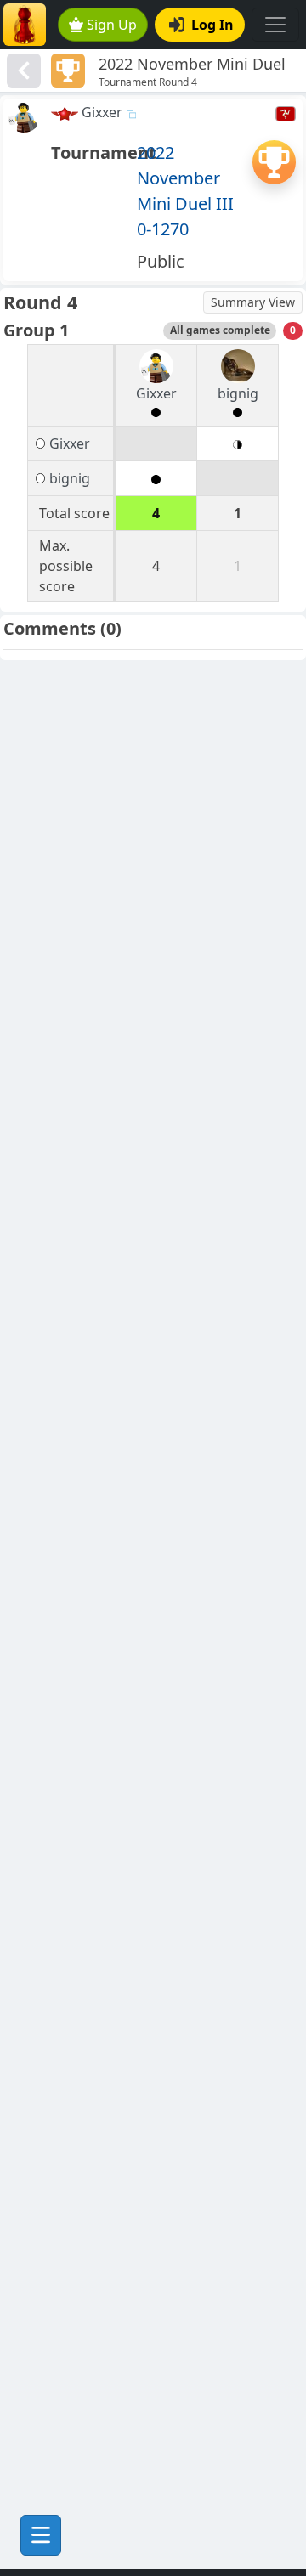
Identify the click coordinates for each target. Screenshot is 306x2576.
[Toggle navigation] (275, 25)
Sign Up (112, 25)
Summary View (253, 302)
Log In (212, 25)
